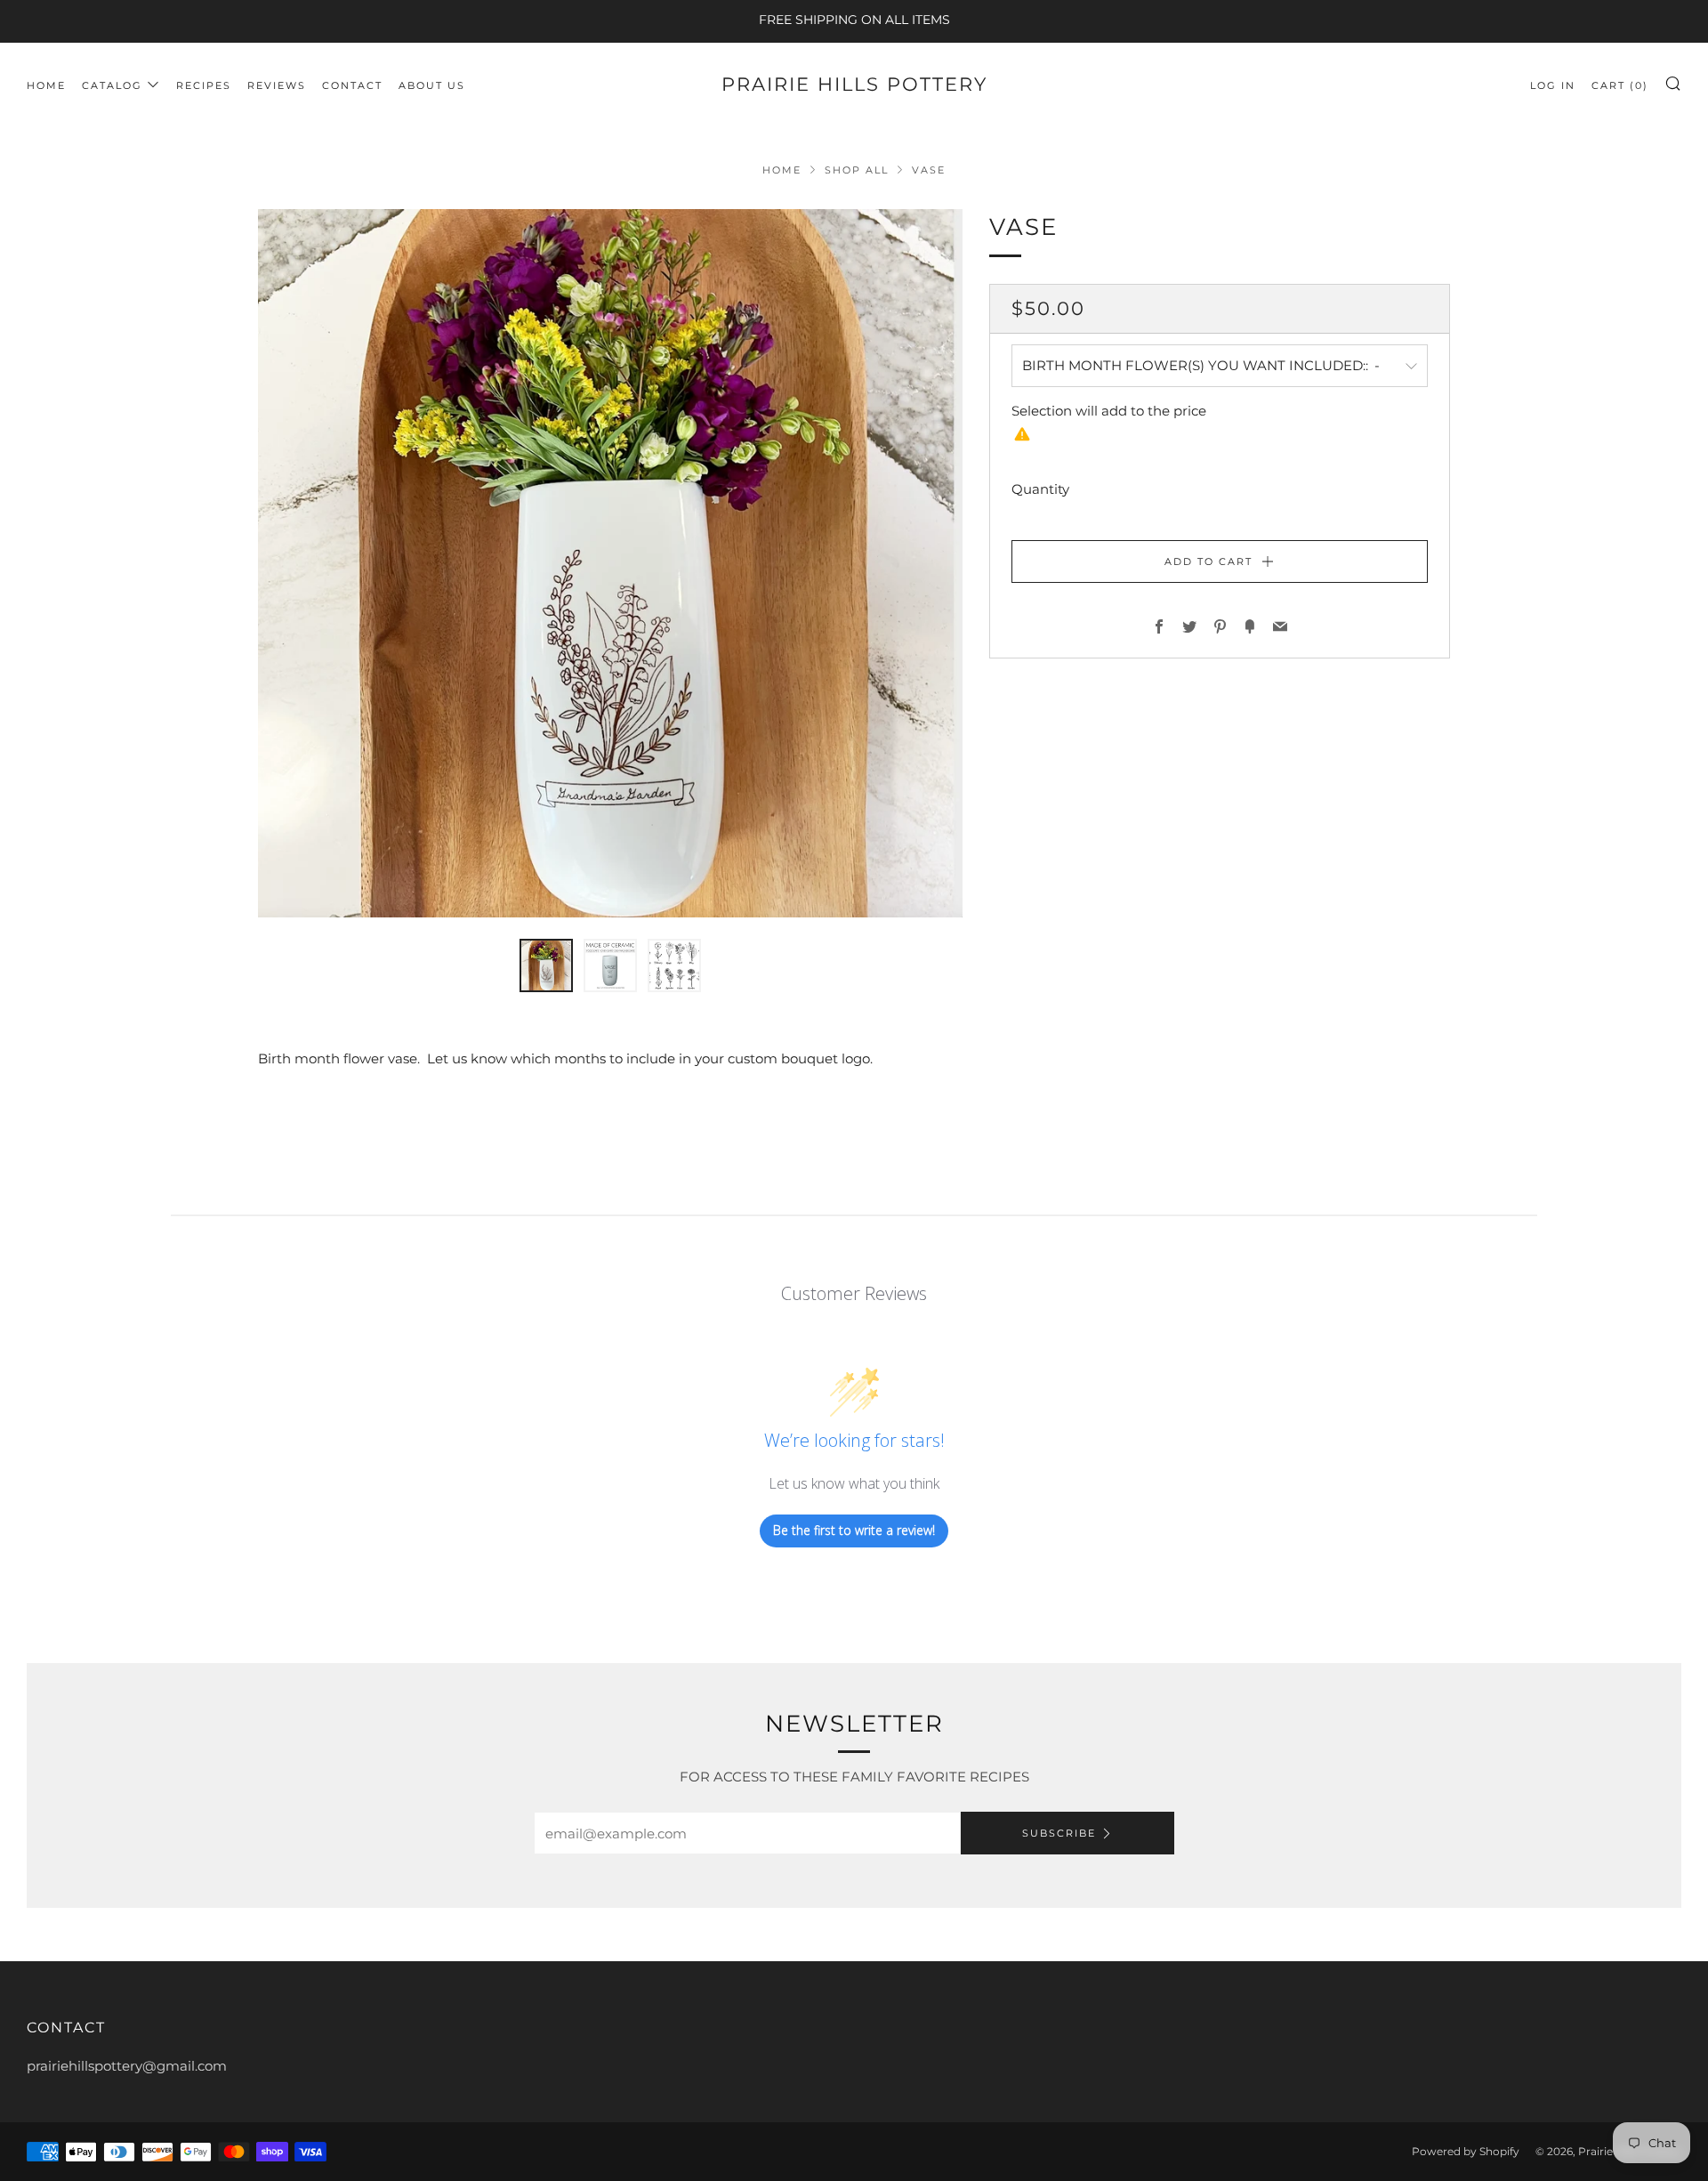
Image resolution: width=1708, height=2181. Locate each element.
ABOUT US (432, 85)
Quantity (1040, 488)
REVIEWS (277, 85)
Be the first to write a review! (854, 1530)
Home (46, 85)
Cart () (1620, 85)
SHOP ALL (857, 170)
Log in (1553, 85)
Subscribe (1059, 1833)
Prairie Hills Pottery (854, 84)
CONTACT (352, 85)
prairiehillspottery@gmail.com (127, 2066)
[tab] (546, 965)
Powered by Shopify (1466, 2151)
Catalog (112, 85)
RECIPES (204, 85)
